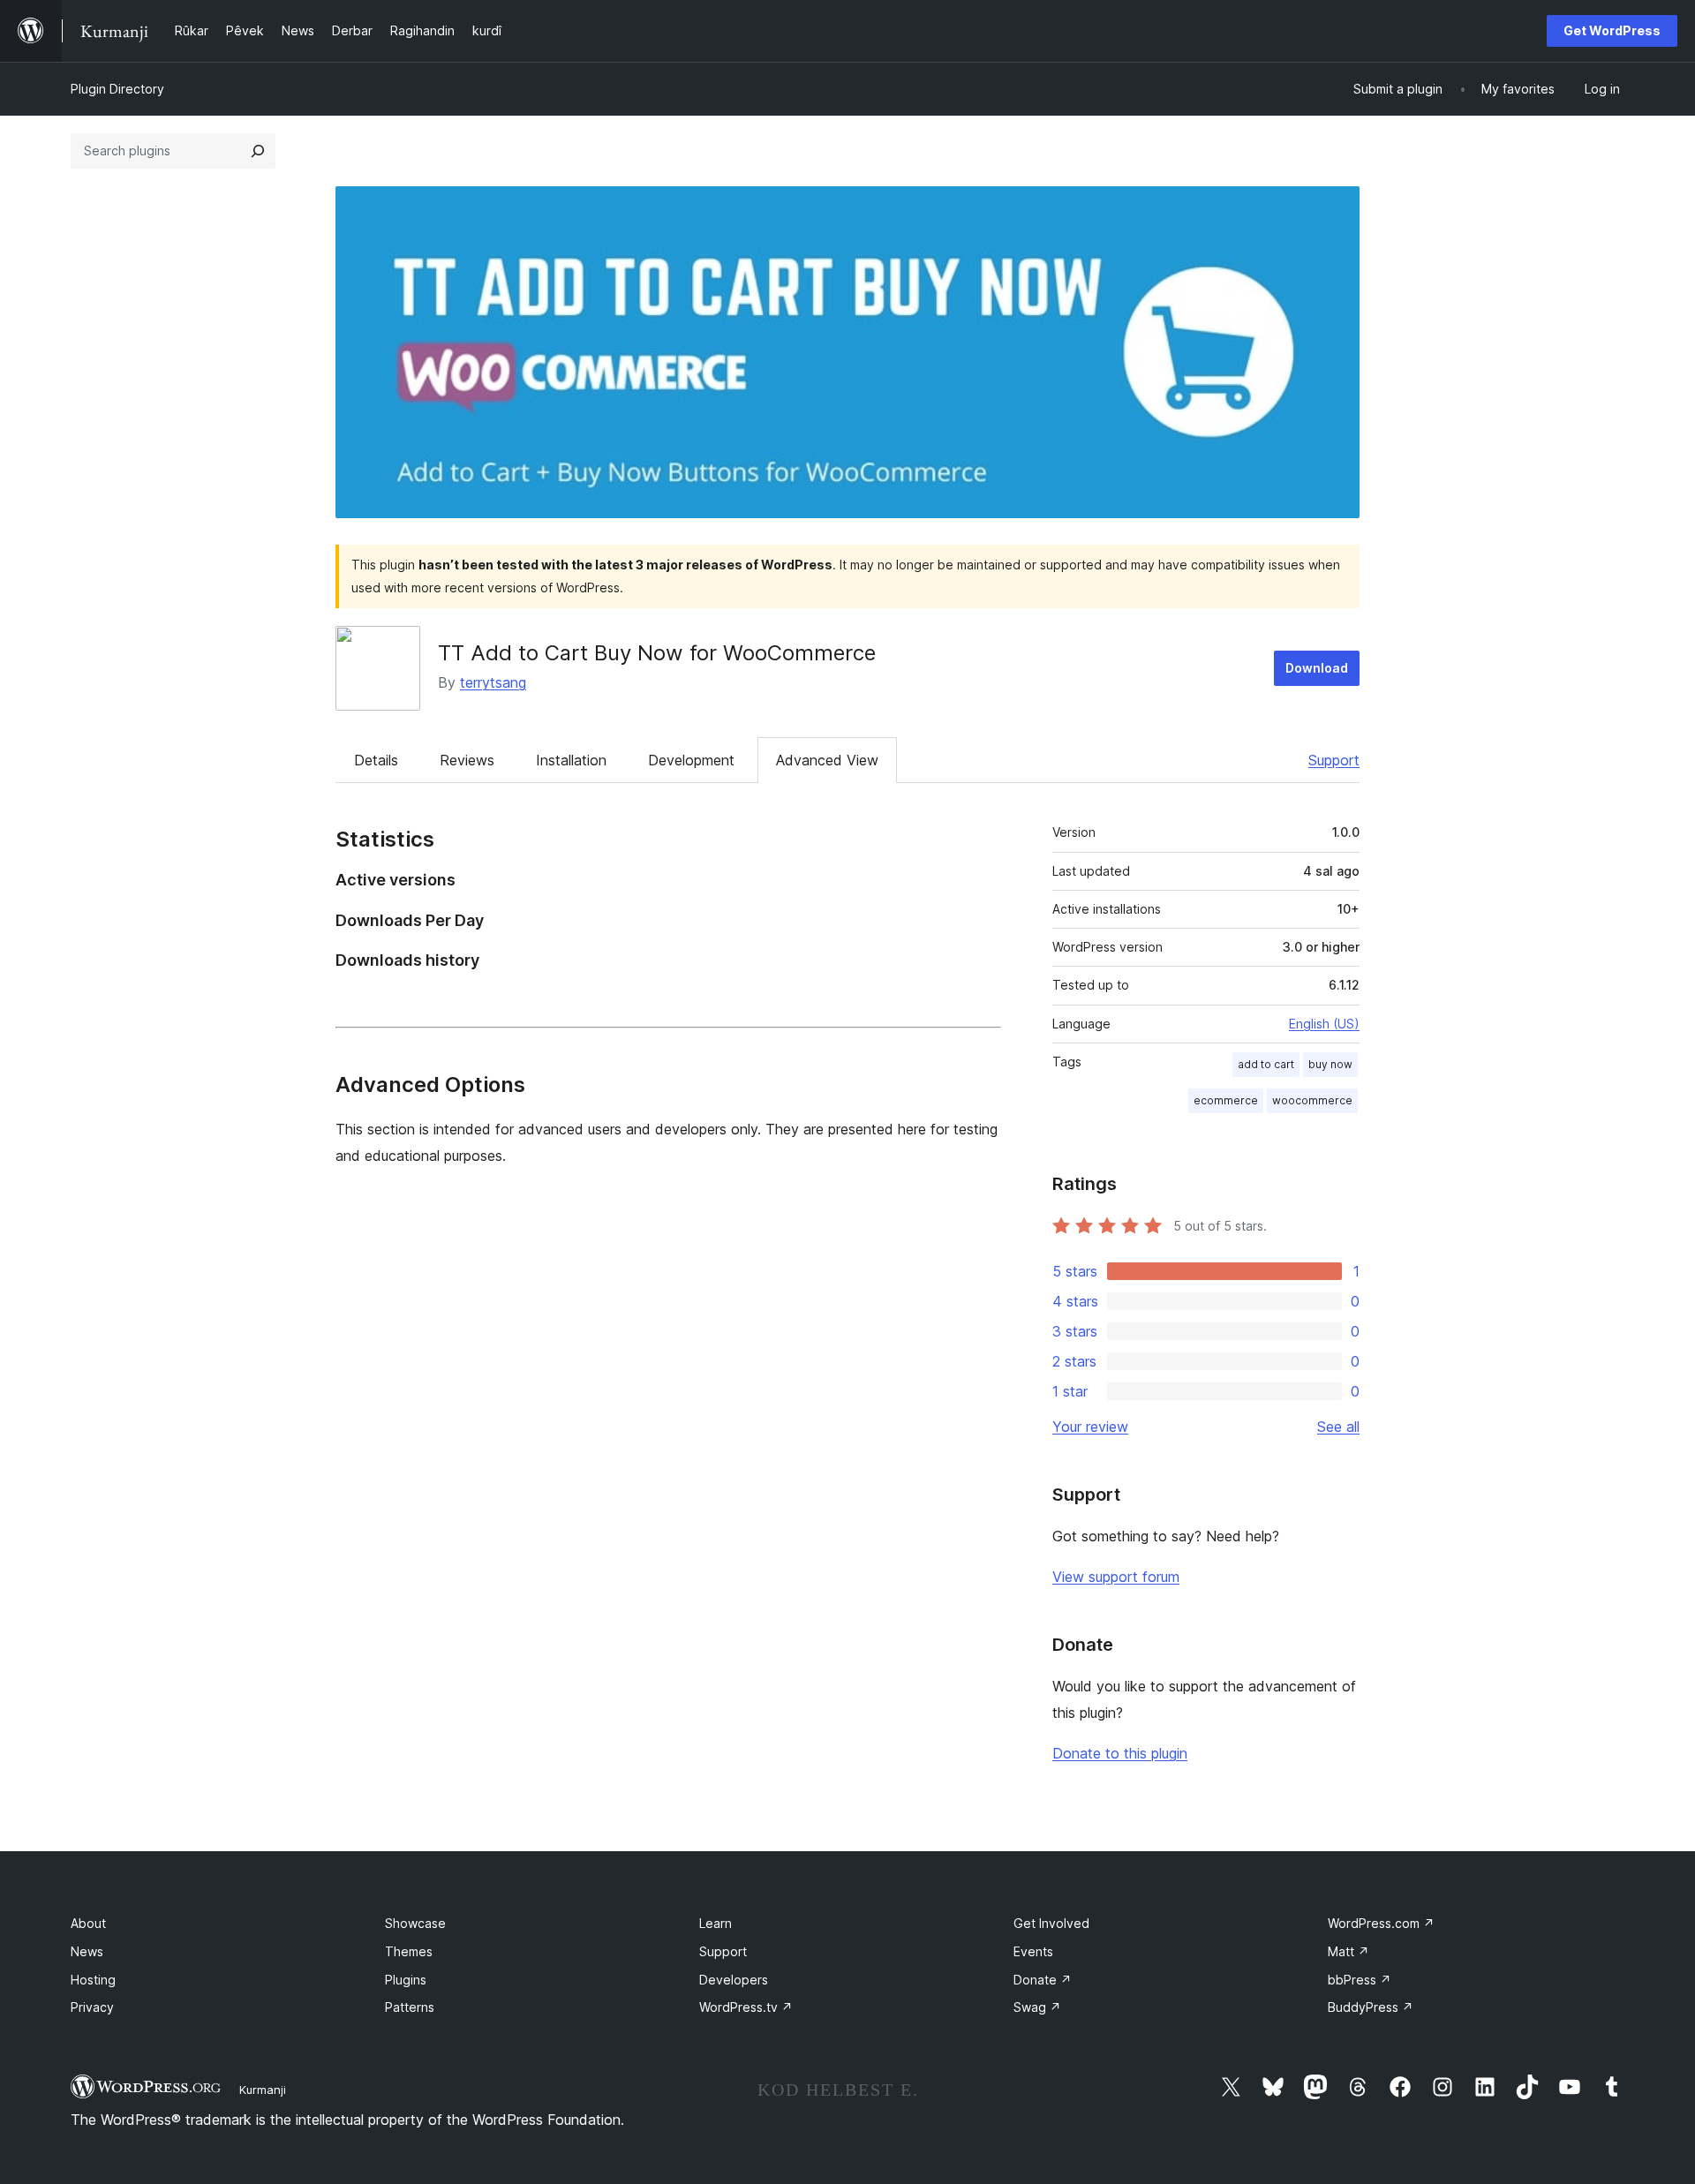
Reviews (467, 760)
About (88, 1923)
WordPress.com (1381, 1923)
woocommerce (1312, 1100)
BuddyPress (1371, 2007)
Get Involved (1051, 1923)
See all (1338, 1427)
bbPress (1360, 1980)
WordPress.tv (746, 2007)
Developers (734, 1980)
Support (1334, 760)
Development (691, 760)
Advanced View (827, 760)
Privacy (92, 2007)
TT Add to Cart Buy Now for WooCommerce (657, 653)
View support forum (1116, 1577)
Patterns (410, 2007)
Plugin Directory (117, 89)
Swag (1037, 2007)
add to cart (1266, 1064)
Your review (1090, 1427)
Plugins (406, 1980)
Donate (1043, 1980)
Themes (409, 1951)
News (87, 1951)
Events (1033, 1951)
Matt (1348, 1951)
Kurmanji (263, 2090)
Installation (571, 760)
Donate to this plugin (1120, 1753)
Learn (716, 1923)
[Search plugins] (258, 151)
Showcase (415, 1923)
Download (1317, 668)
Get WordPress (1612, 30)
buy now (1330, 1064)
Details (376, 760)
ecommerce (1226, 1100)
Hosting (93, 1980)
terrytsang (493, 682)
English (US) (1324, 1024)
